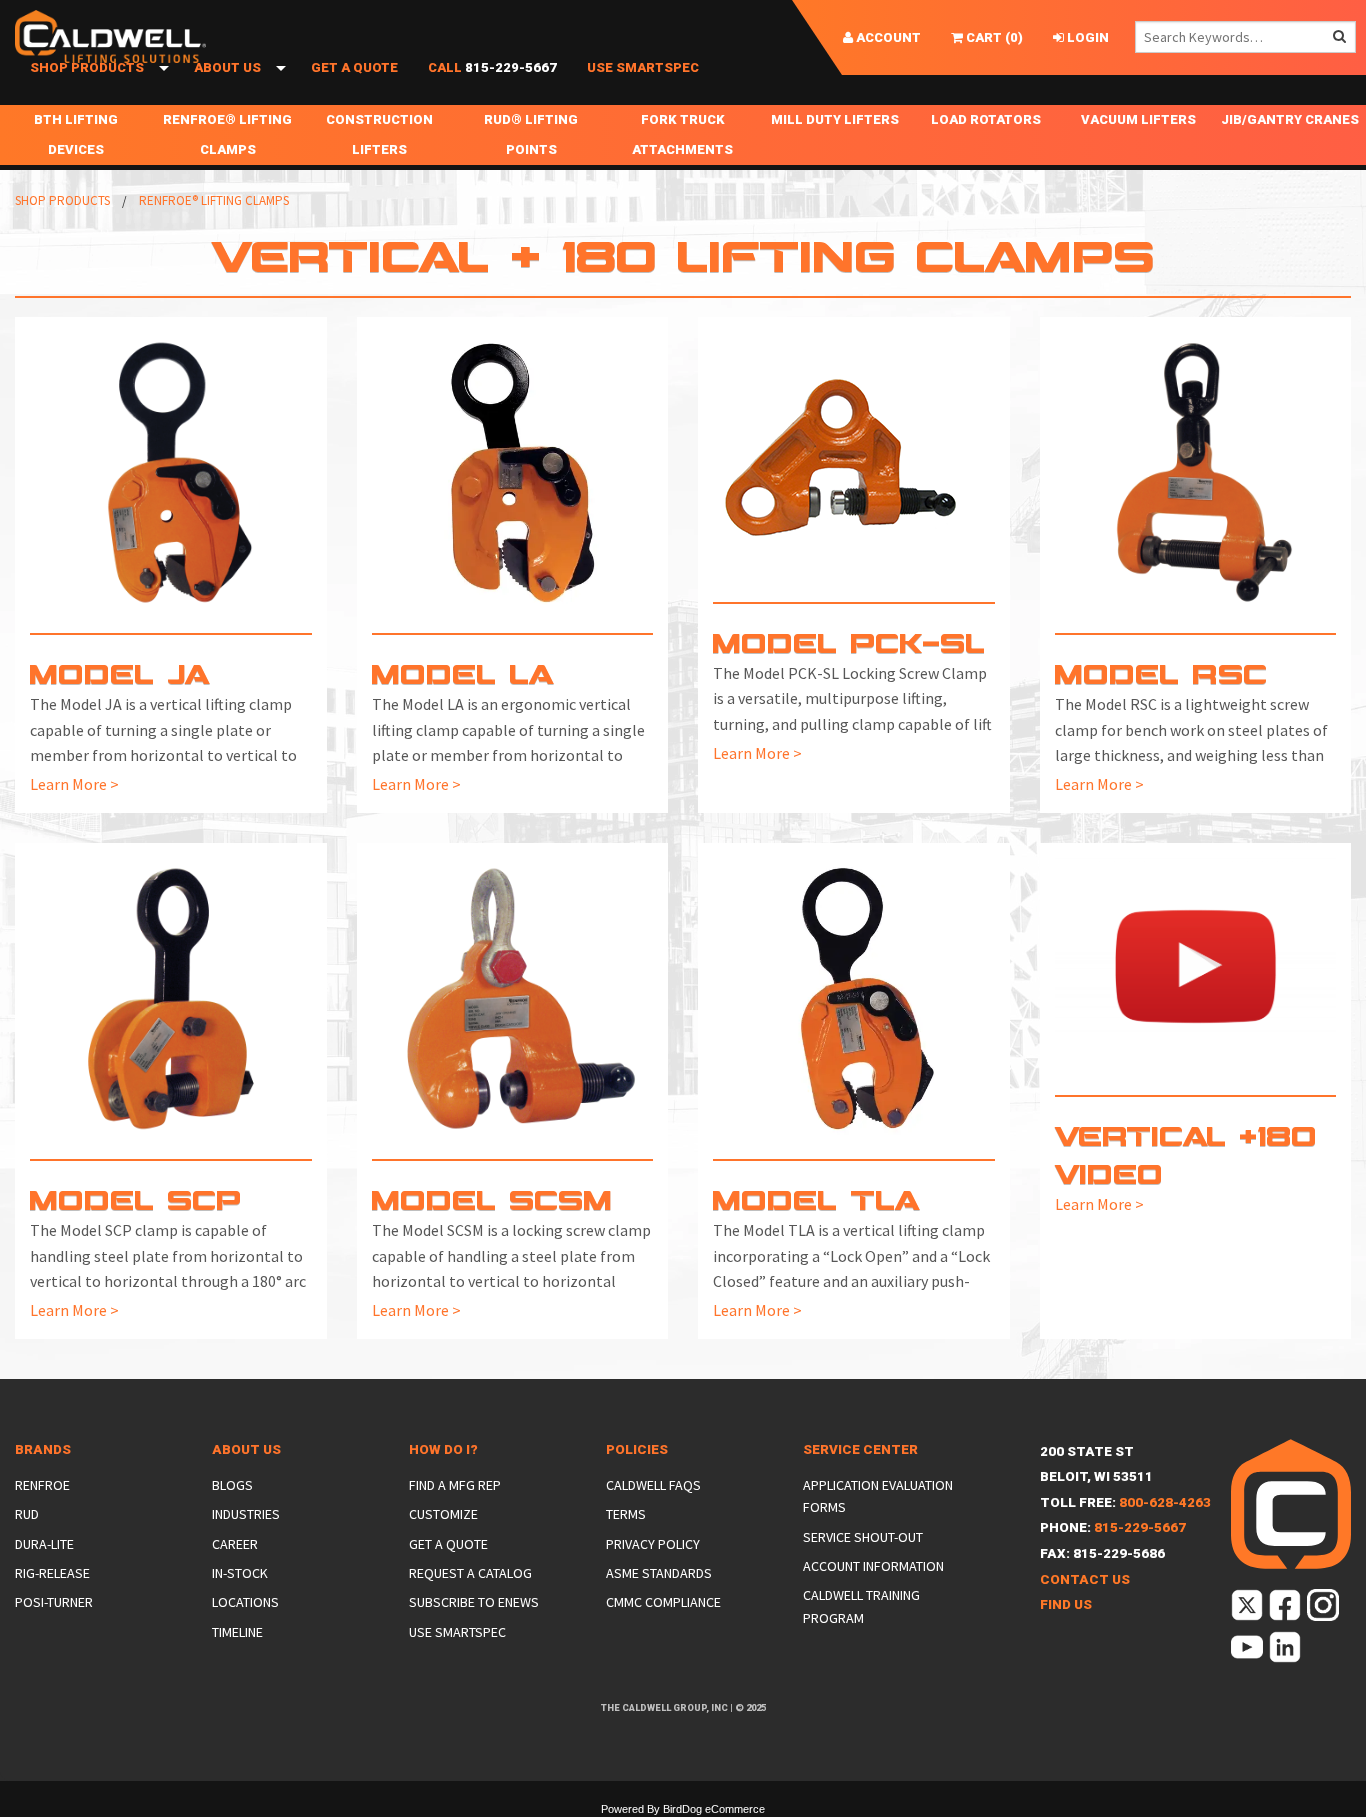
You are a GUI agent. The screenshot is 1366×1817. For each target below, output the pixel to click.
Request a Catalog (470, 1573)
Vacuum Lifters (1138, 119)
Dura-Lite (44, 1544)
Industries (246, 1514)
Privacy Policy (653, 1544)
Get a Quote (354, 67)
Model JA (120, 672)
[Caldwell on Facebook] (1286, 1608)
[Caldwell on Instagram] (1324, 1608)
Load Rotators (986, 119)
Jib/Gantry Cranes (1290, 119)
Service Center (860, 1449)
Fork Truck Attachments (682, 134)
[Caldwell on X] (1248, 1608)
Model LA (463, 672)
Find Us (1066, 1604)
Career (235, 1544)
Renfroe (42, 1485)
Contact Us (1085, 1579)
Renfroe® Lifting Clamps (227, 134)
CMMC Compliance (663, 1602)
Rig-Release (52, 1573)
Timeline (237, 1632)
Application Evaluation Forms (878, 1496)
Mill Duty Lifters (835, 119)
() (993, 37)
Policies (637, 1449)
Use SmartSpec (643, 67)
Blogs (232, 1485)
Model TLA (817, 1198)
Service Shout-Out (863, 1537)
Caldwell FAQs (653, 1485)
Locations (245, 1602)
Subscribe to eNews (474, 1602)
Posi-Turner (54, 1602)
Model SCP (136, 1198)
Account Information (873, 1566)
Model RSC (1161, 672)
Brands (43, 1449)
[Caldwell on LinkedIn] (1286, 1650)
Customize (443, 1514)
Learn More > (74, 784)
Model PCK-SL (849, 641)
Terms (626, 1514)
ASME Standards (659, 1573)
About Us (227, 67)
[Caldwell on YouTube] (1248, 1650)
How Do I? (443, 1449)
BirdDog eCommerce (714, 1809)
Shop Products (87, 67)
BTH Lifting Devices (76, 134)
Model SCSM (492, 1198)
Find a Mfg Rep (455, 1485)
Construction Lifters (379, 134)
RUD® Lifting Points (531, 134)
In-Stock (240, 1573)
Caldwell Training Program (861, 1606)
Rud (27, 1514)
